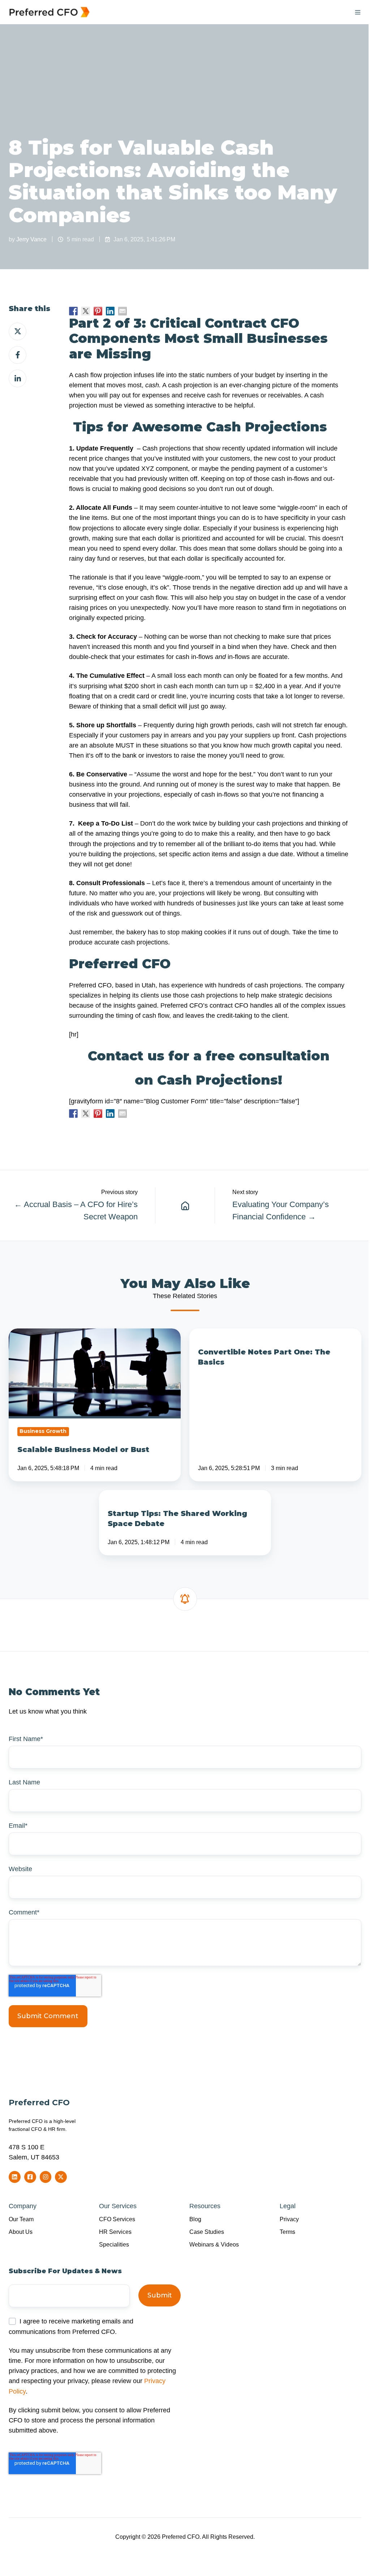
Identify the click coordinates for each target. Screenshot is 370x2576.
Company (23, 2206)
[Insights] (185, 1205)
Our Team (21, 2219)
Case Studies (207, 2232)
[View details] (15, 2177)
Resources (205, 2206)
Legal (288, 2206)
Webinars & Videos (214, 2244)
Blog (195, 2219)
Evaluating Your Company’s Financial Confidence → (281, 1211)
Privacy (289, 2219)
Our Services (118, 2206)
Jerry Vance (31, 239)
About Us (21, 2232)
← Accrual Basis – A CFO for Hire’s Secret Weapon (76, 1211)
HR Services (115, 2232)
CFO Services (117, 2219)
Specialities (114, 2244)
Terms (287, 2232)
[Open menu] (358, 12)
